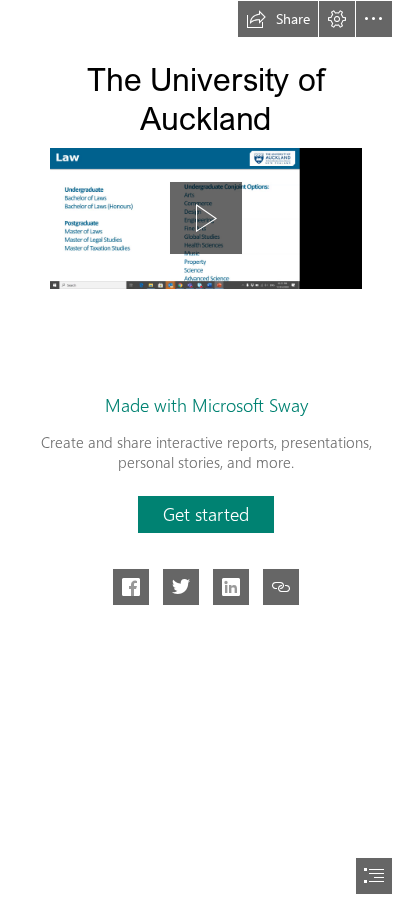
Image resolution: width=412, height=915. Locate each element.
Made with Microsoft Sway (206, 405)
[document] (206, 457)
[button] (278, 19)
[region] (206, 218)
